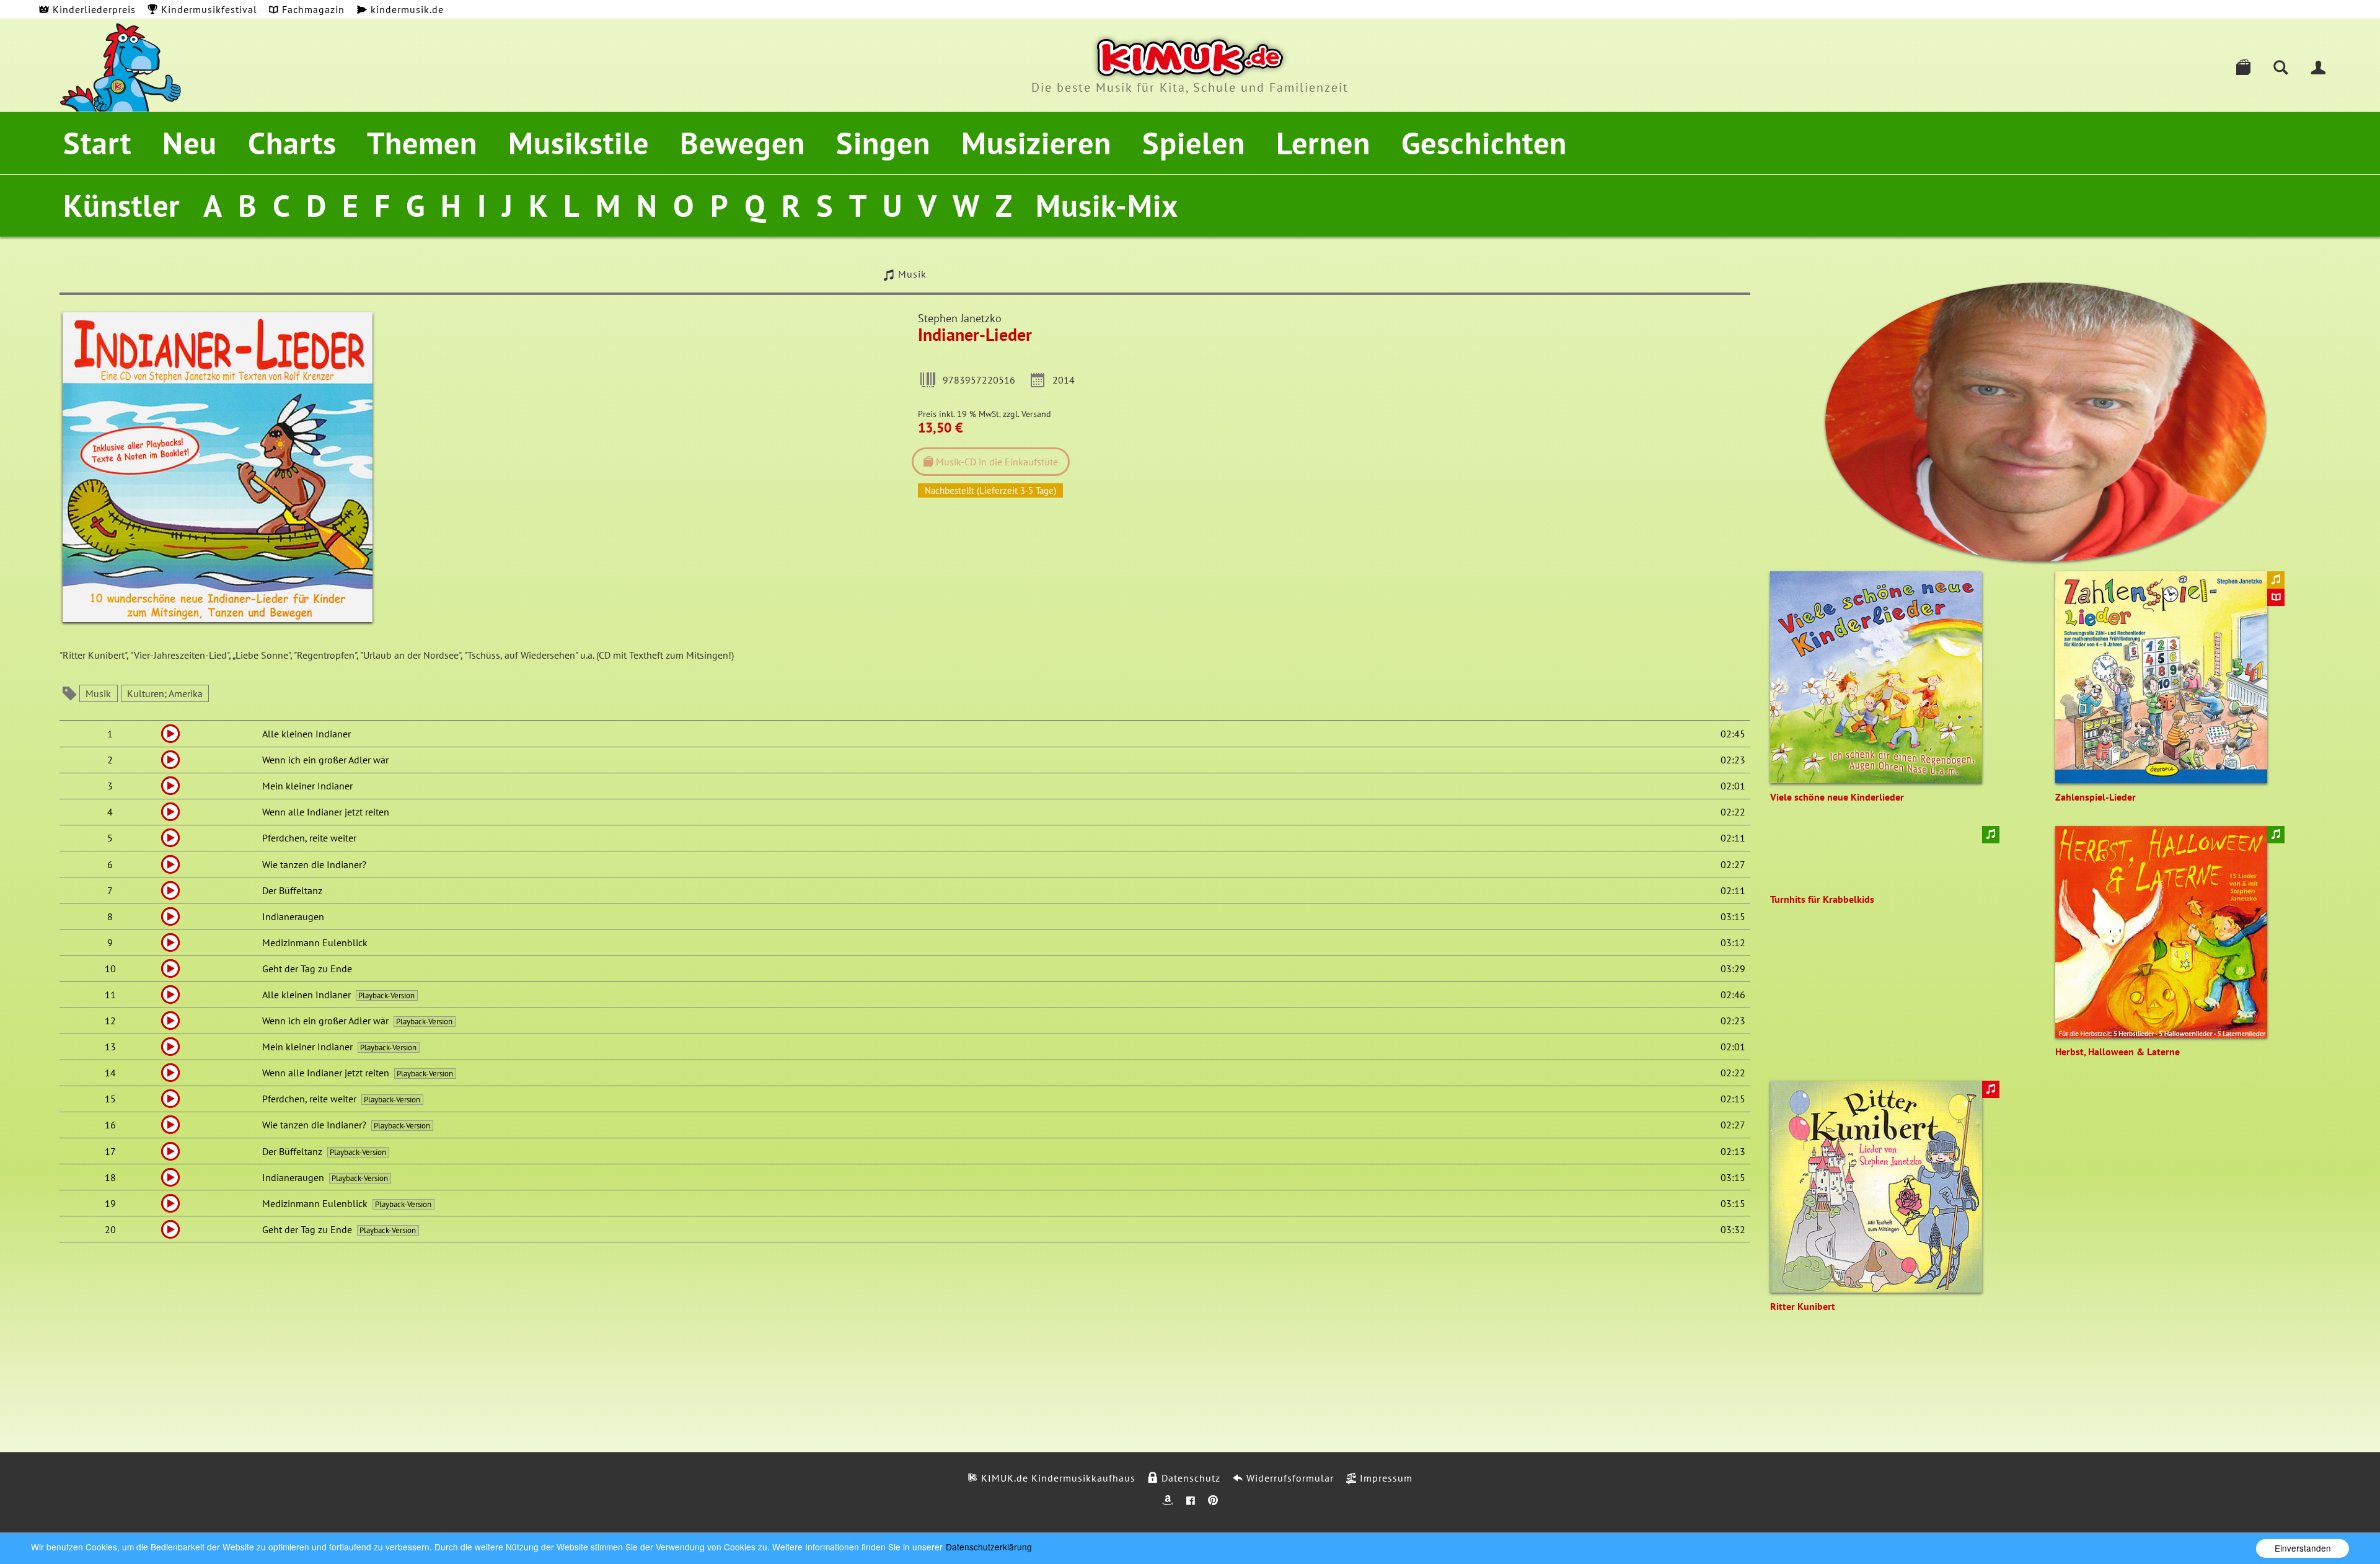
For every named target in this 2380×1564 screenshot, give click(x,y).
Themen (422, 143)
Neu (190, 143)
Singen (883, 143)
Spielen (1194, 143)
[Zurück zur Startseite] (1190, 58)
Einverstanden (2303, 1548)
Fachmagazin (312, 9)
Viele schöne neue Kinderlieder (1837, 797)
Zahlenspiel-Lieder (2096, 797)
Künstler (122, 205)
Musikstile (579, 143)
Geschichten (1484, 143)
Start (97, 143)
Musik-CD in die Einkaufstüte (996, 462)
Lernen (1323, 143)
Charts (292, 143)
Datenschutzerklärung (989, 1547)
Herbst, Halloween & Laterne (2118, 1052)
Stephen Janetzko (960, 318)
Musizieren (1036, 143)
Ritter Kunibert (1803, 1306)
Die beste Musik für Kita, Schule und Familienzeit (1190, 87)
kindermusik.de (406, 9)
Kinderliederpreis (93, 9)
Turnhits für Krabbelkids (1822, 899)
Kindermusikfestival (208, 9)
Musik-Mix (1107, 205)
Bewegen (743, 143)
